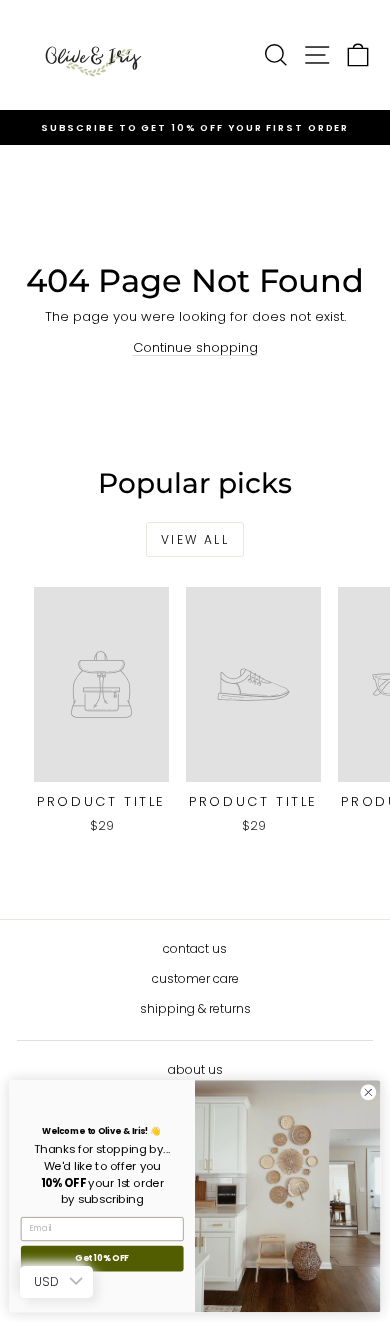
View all (195, 539)
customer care (195, 978)
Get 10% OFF (102, 1259)
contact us (195, 948)
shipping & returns (195, 1008)
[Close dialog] (368, 1092)
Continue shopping (195, 347)
